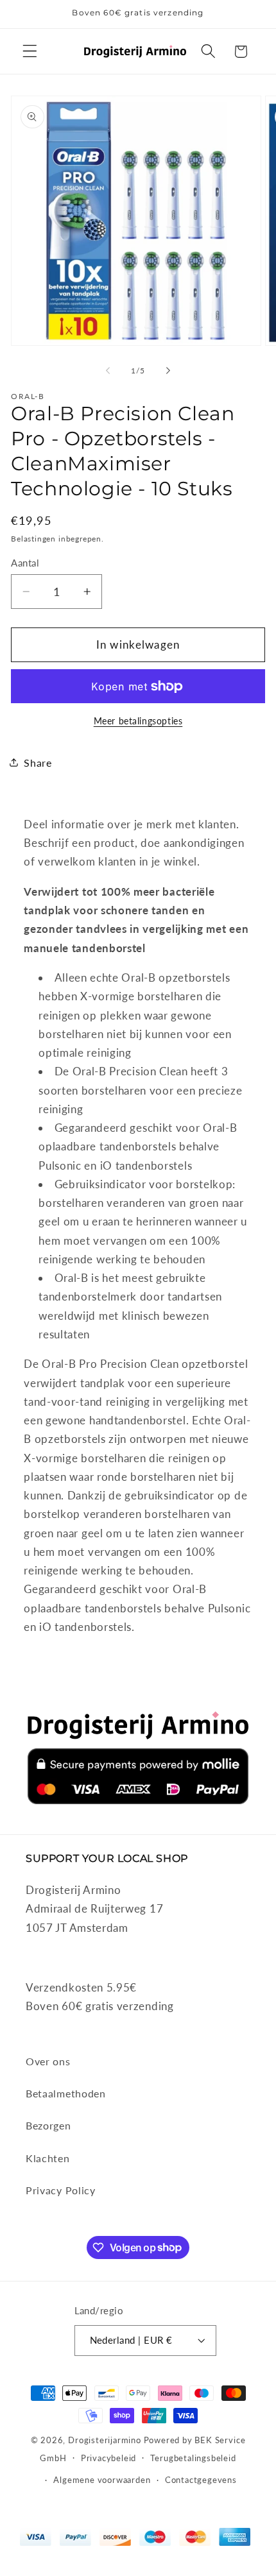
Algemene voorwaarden (102, 2480)
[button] (30, 52)
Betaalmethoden (66, 2093)
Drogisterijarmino (105, 2440)
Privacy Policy (61, 2190)
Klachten (48, 2158)
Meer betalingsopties (138, 721)
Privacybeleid (108, 2458)
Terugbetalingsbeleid (193, 2458)
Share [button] (38, 763)
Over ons (48, 2061)
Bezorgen (48, 2125)
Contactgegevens (201, 2480)
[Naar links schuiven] (108, 371)
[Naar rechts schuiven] (168, 371)
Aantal (25, 563)
